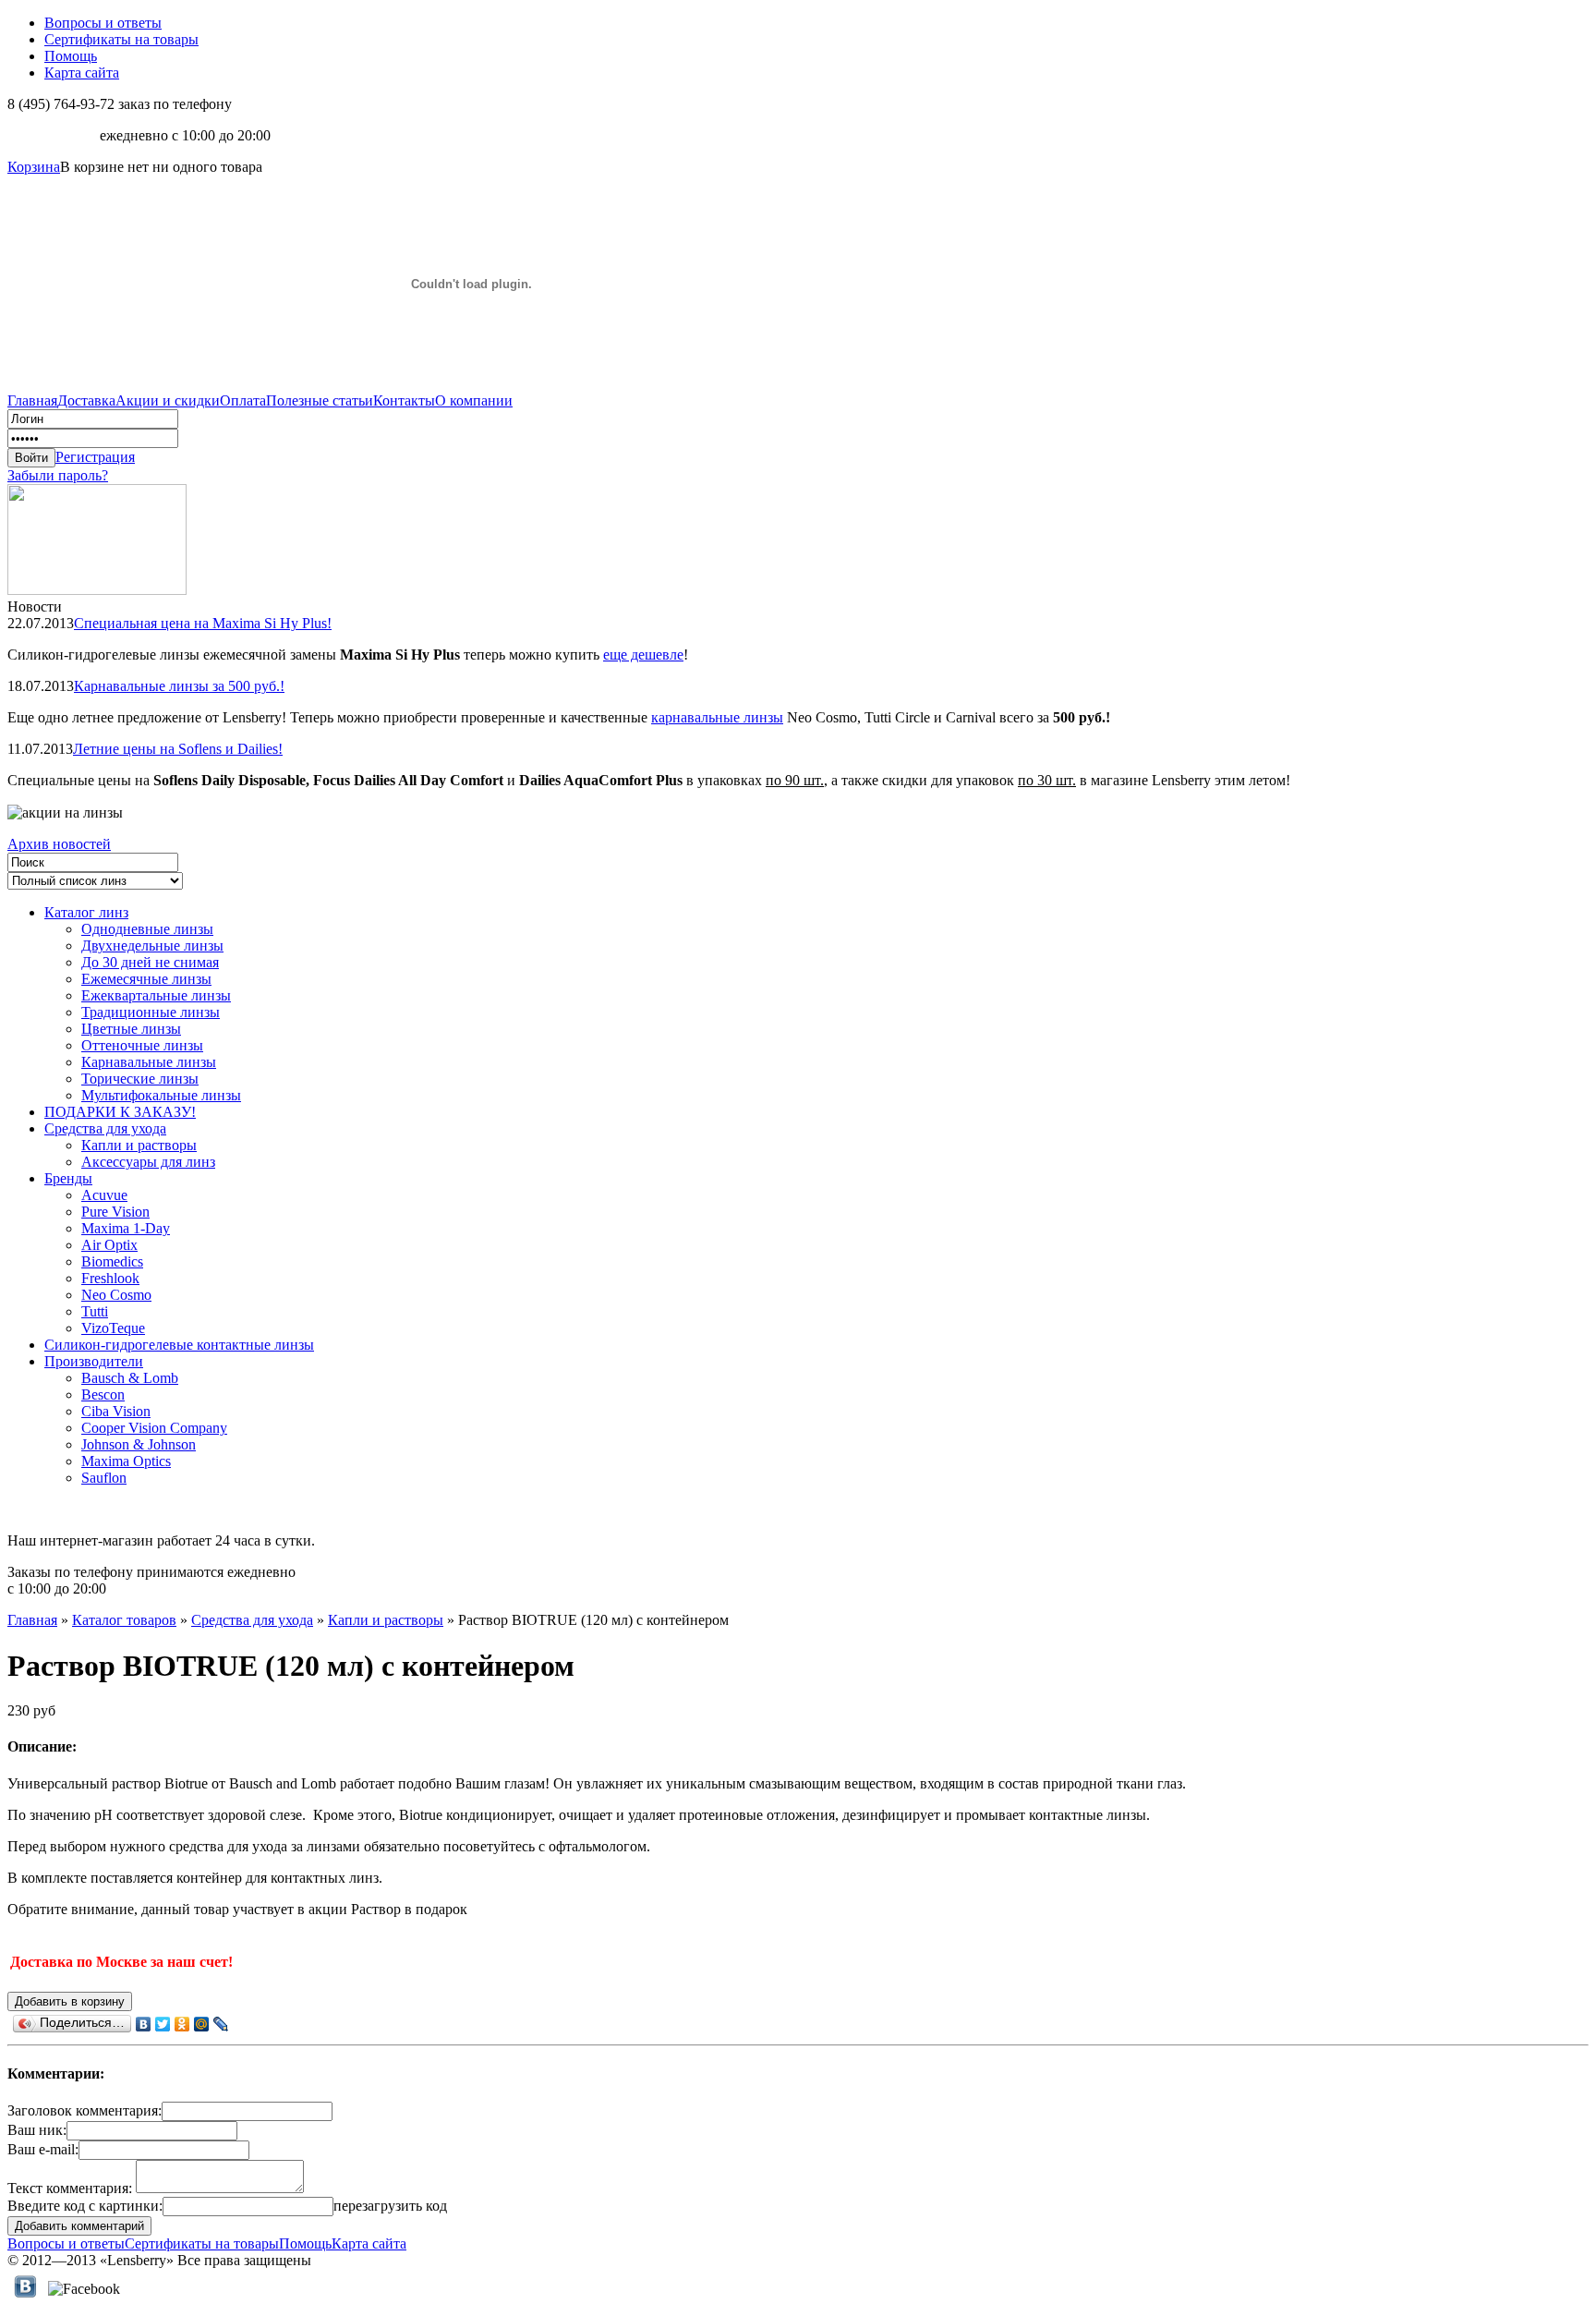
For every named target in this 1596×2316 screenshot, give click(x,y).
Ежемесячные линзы (146, 979)
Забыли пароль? (58, 475)
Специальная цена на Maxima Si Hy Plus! (203, 623)
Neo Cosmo (116, 1295)
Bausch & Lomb (130, 1378)
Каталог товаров (124, 1620)
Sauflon (104, 1478)
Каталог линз (86, 912)
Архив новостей (59, 844)
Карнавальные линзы (149, 1062)
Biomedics (112, 1261)
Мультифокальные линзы (161, 1095)
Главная (32, 400)
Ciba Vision (116, 1411)
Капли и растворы (139, 1145)
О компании (474, 400)
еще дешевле (643, 655)
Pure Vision (115, 1212)
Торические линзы (140, 1079)
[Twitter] (163, 2024)
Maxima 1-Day (126, 1228)
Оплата (243, 400)
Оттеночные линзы (142, 1045)
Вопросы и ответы (103, 23)
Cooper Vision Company (154, 1428)
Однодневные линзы (147, 929)
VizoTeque (113, 1328)
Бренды (68, 1178)
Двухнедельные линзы (152, 946)
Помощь (71, 56)
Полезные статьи (320, 400)
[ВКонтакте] (144, 2024)
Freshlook (110, 1278)
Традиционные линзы (151, 1012)
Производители (94, 1361)
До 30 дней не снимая (150, 962)
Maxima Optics (126, 1461)
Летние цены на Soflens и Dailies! (178, 749)
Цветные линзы (131, 1029)
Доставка (86, 400)
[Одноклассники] (182, 2024)
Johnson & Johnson (139, 1444)
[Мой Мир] (202, 2024)
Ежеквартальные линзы (156, 995)
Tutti (95, 1311)
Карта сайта (82, 73)
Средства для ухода (105, 1128)
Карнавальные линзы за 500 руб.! (179, 686)
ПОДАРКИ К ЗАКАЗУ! (120, 1112)
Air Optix (109, 1245)
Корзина (34, 167)
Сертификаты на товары (121, 39)
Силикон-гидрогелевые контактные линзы (179, 1345)
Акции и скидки (168, 400)
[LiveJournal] (221, 2024)
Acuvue (104, 1195)
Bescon (103, 1394)
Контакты (404, 400)
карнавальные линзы (717, 717)
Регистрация (95, 457)
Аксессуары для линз (148, 1162)
